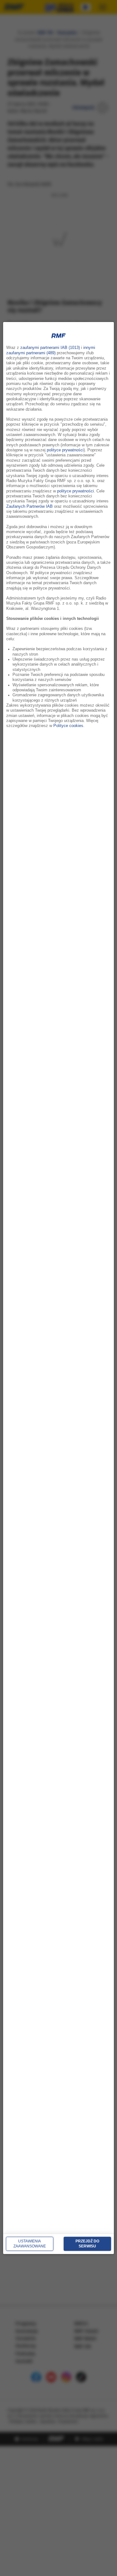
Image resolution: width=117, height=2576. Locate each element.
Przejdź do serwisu (87, 2244)
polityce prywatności (65, 450)
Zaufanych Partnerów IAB (29, 506)
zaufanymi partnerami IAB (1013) (50, 348)
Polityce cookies (68, 726)
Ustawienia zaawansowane (30, 2244)
